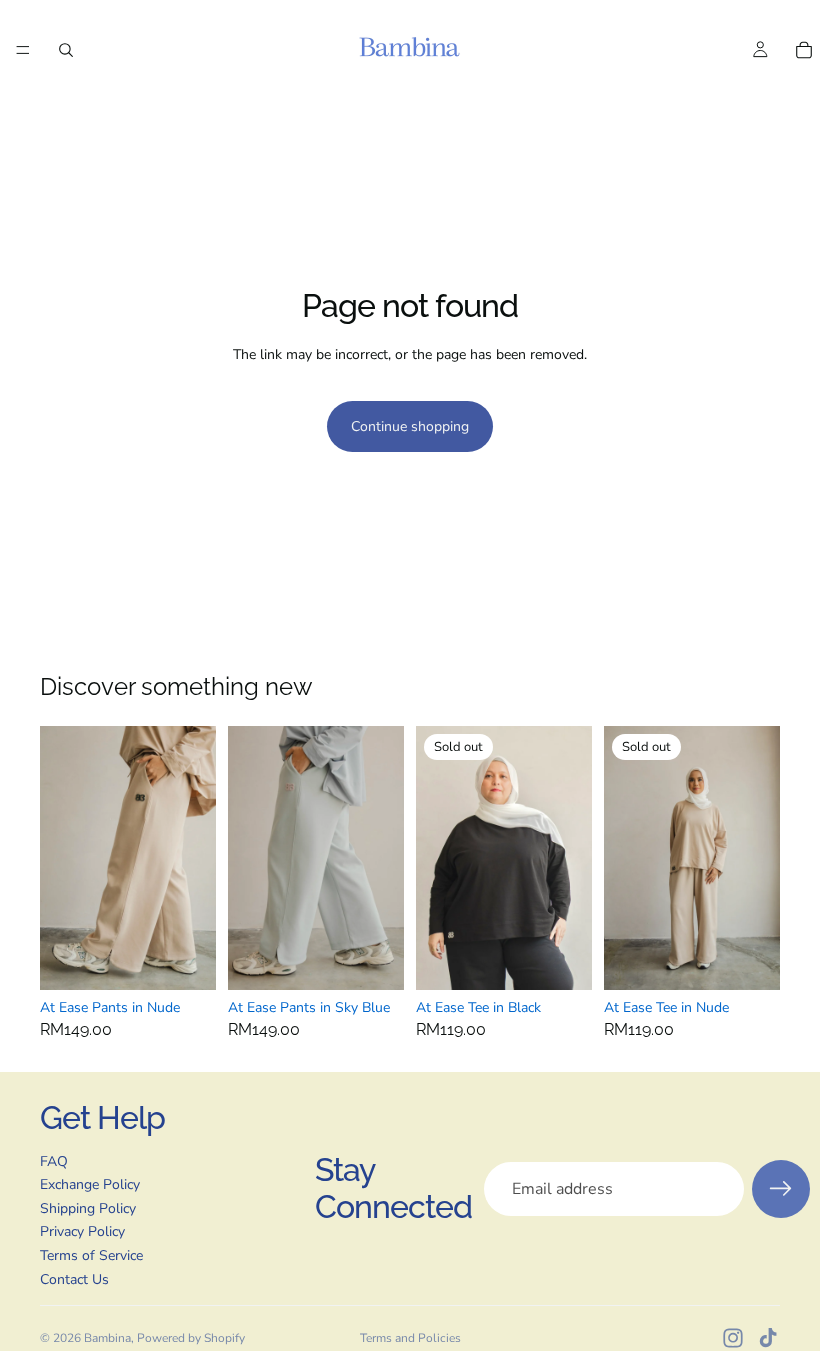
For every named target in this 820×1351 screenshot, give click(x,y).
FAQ (54, 1161)
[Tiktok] (768, 1338)
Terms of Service (91, 1255)
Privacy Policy (82, 1231)
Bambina (107, 1338)
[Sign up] (781, 1189)
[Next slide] (194, 858)
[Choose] (185, 959)
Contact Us (74, 1279)
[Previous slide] (62, 858)
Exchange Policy (90, 1184)
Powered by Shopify (191, 1338)
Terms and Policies (410, 1338)
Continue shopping (410, 426)
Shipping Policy (88, 1208)
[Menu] (23, 50)
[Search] (66, 50)
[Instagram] (733, 1338)
